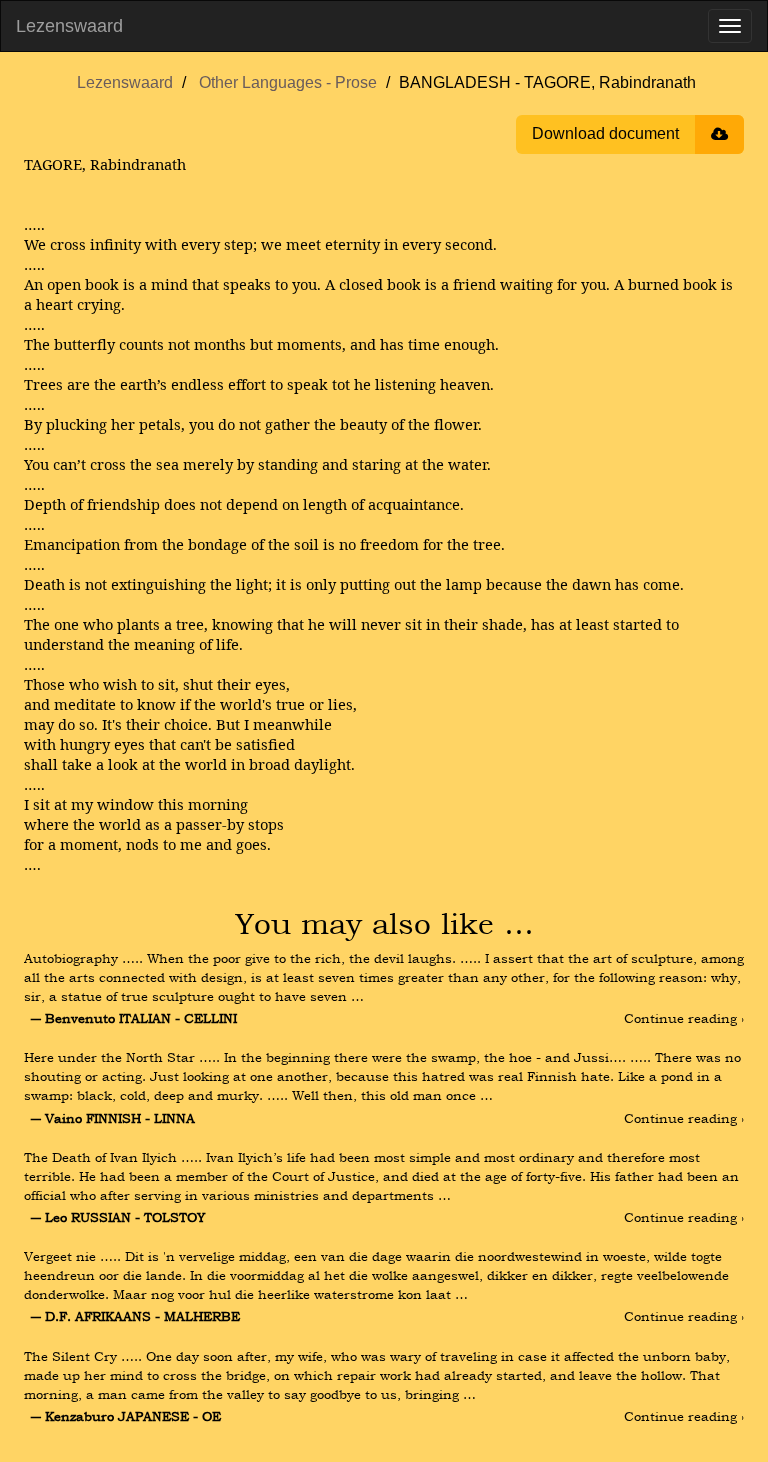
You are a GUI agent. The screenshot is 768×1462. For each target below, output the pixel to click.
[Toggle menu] (730, 26)
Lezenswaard (69, 26)
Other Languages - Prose (288, 82)
